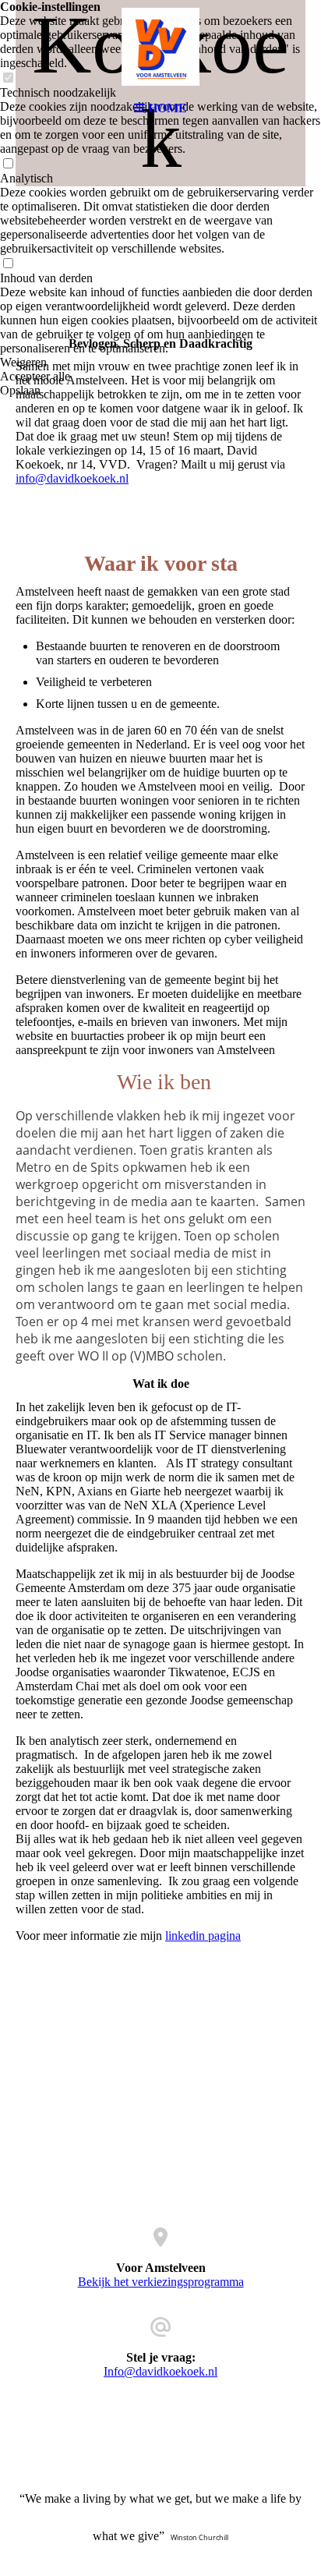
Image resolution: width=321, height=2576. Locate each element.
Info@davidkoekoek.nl (160, 2371)
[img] (160, 47)
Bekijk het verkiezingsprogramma (161, 2282)
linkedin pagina (203, 1936)
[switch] (8, 164)
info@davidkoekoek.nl (72, 478)
